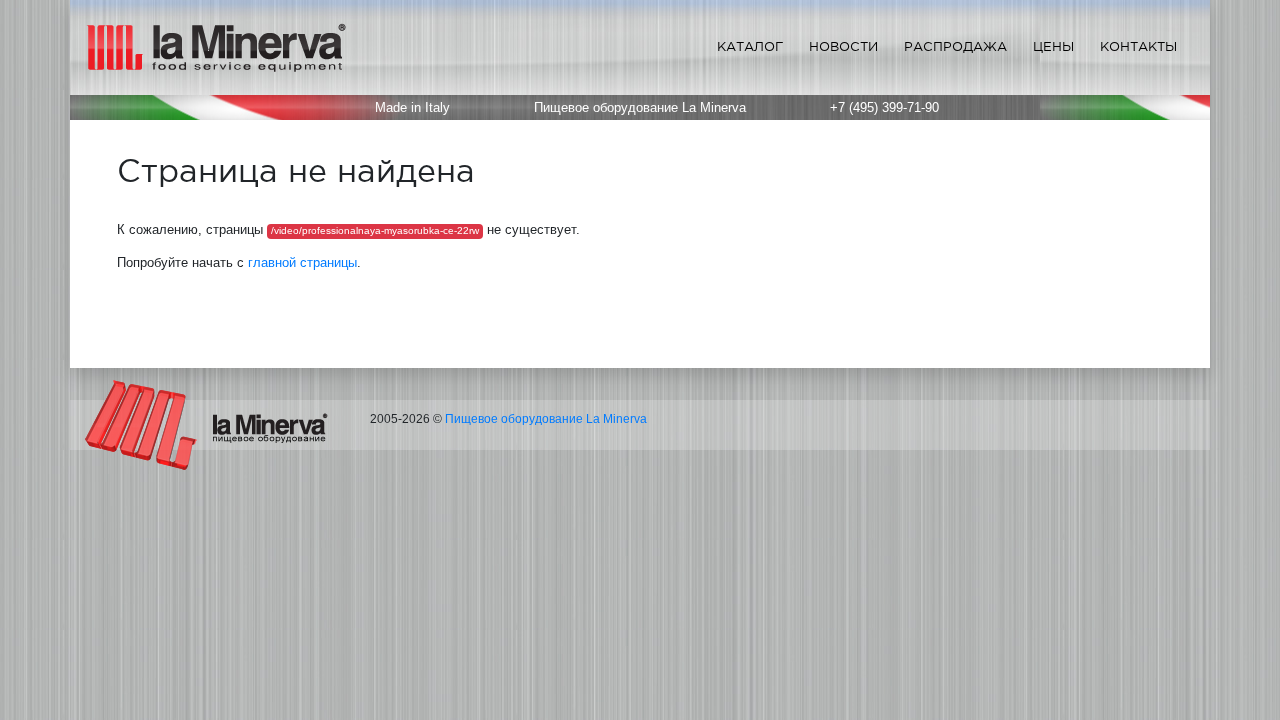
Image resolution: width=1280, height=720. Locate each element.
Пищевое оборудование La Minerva (546, 419)
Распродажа (955, 46)
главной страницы (302, 262)
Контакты (1138, 46)
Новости (843, 46)
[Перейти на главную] (206, 424)
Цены (1053, 46)
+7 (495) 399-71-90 (884, 107)
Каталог (750, 46)
